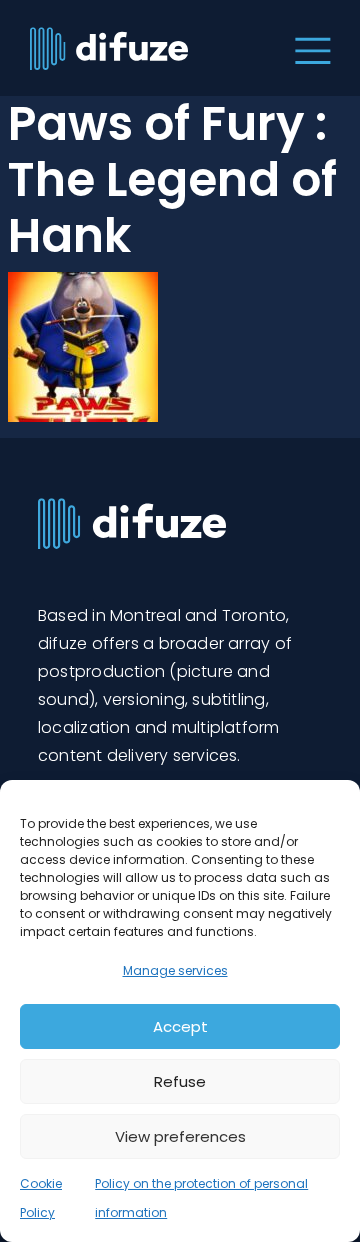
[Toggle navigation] (308, 48)
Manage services (175, 970)
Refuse (180, 1081)
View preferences (180, 1136)
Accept (180, 1026)
